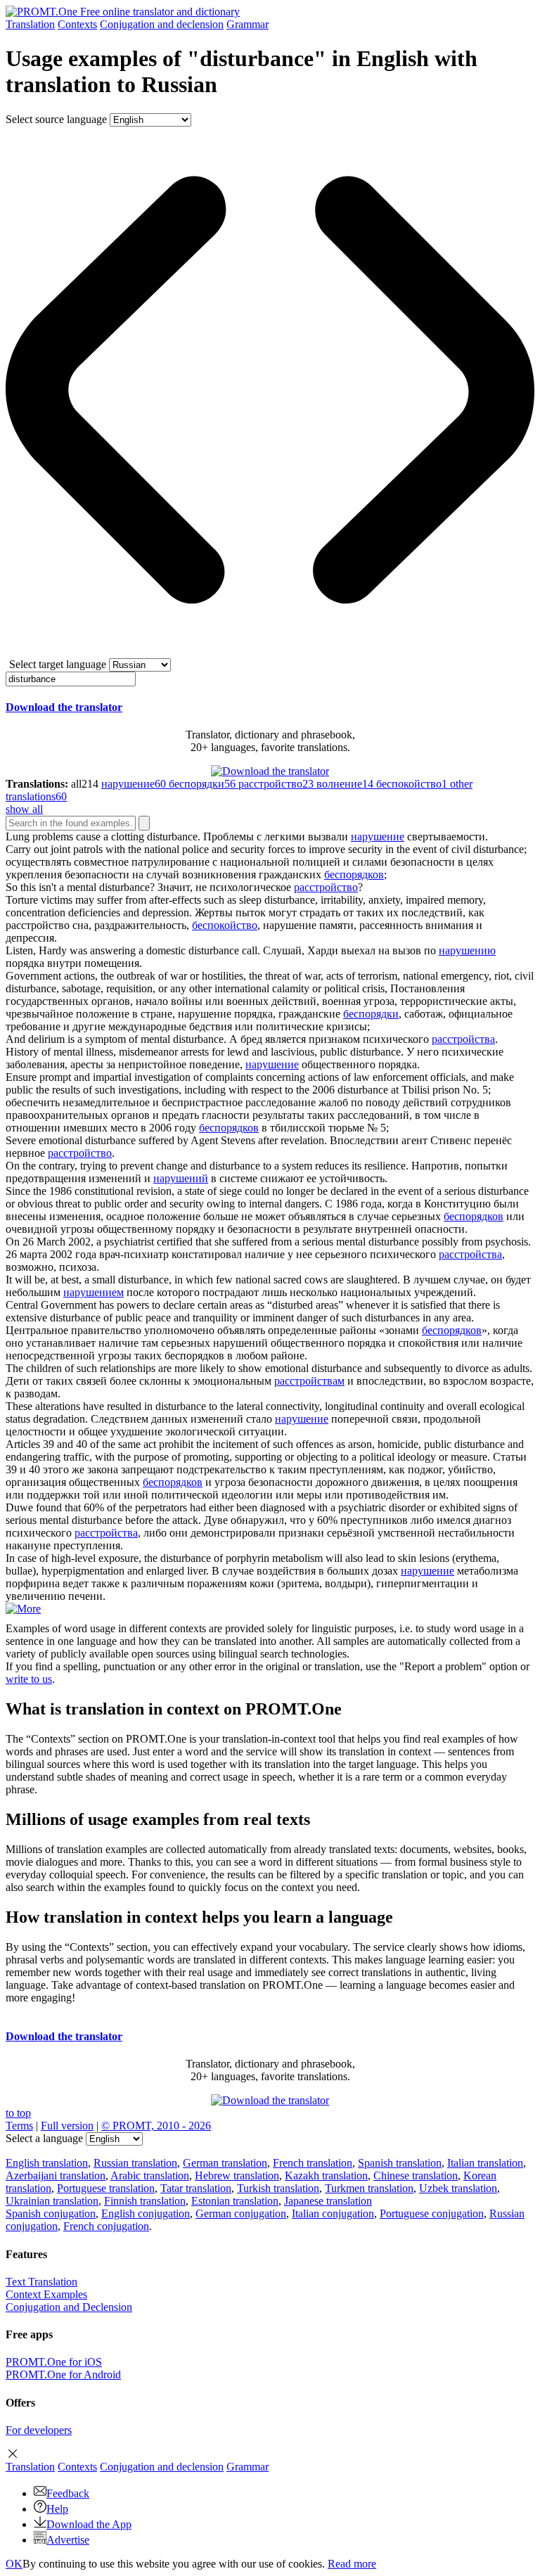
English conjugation (146, 2213)
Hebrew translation (237, 2175)
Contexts (77, 24)
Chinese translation (416, 2175)
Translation (30, 24)
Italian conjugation (333, 2213)
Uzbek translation (458, 2188)
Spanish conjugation (51, 2213)
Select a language (44, 2138)
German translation (225, 2163)
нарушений (181, 1178)
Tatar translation (196, 2188)
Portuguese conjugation (432, 2213)
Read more (352, 2564)
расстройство (326, 887)
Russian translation (135, 2163)
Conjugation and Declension (69, 2307)
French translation (313, 2163)
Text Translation (41, 2282)
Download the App (89, 2524)
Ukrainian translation (52, 2201)
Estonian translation (235, 2201)
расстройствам (309, 1381)
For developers (39, 2430)
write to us (29, 1679)
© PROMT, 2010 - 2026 (156, 2126)
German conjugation (241, 2213)
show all (24, 809)
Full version (67, 2126)
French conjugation (106, 2226)
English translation (47, 2163)
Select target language (58, 664)
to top (18, 2113)
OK (14, 2564)
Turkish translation (278, 2188)
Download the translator (64, 707)
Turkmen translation (369, 2188)
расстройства (463, 1039)
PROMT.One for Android (63, 2375)
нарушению (467, 950)
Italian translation (485, 2163)
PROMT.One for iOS (54, 2362)
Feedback (68, 2493)
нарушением (94, 1292)
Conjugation (162, 24)
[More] (23, 1609)
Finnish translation (145, 2201)
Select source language (56, 119)
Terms (19, 2126)
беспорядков (354, 874)
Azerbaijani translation (56, 2175)
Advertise (68, 2540)
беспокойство (225, 925)
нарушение (378, 837)
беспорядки (371, 1014)
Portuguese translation (106, 2188)
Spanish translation (400, 2163)
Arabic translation (150, 2175)
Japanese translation (328, 2201)
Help (57, 2509)
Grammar (247, 24)
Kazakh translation (326, 2175)
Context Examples (46, 2294)
